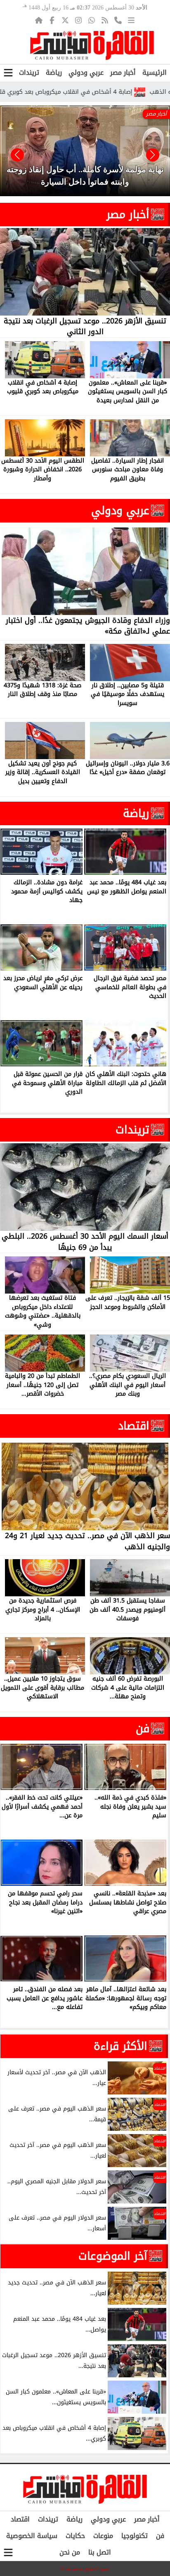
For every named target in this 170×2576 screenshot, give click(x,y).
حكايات (75, 2536)
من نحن (70, 2552)
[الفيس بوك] (52, 20)
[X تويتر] (65, 20)
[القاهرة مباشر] (92, 45)
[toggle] (8, 73)
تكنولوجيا (135, 2536)
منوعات (103, 2536)
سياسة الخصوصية (32, 2536)
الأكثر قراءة (120, 2046)
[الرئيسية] (39, 20)
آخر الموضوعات (113, 2256)
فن (143, 1728)
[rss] (105, 20)
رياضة (54, 72)
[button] (17, 155)
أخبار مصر (123, 72)
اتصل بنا (100, 2552)
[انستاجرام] (78, 20)
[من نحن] (118, 20)
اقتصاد (134, 1426)
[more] (131, 20)
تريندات (29, 72)
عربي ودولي (86, 72)
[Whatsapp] (92, 20)
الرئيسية (155, 72)
